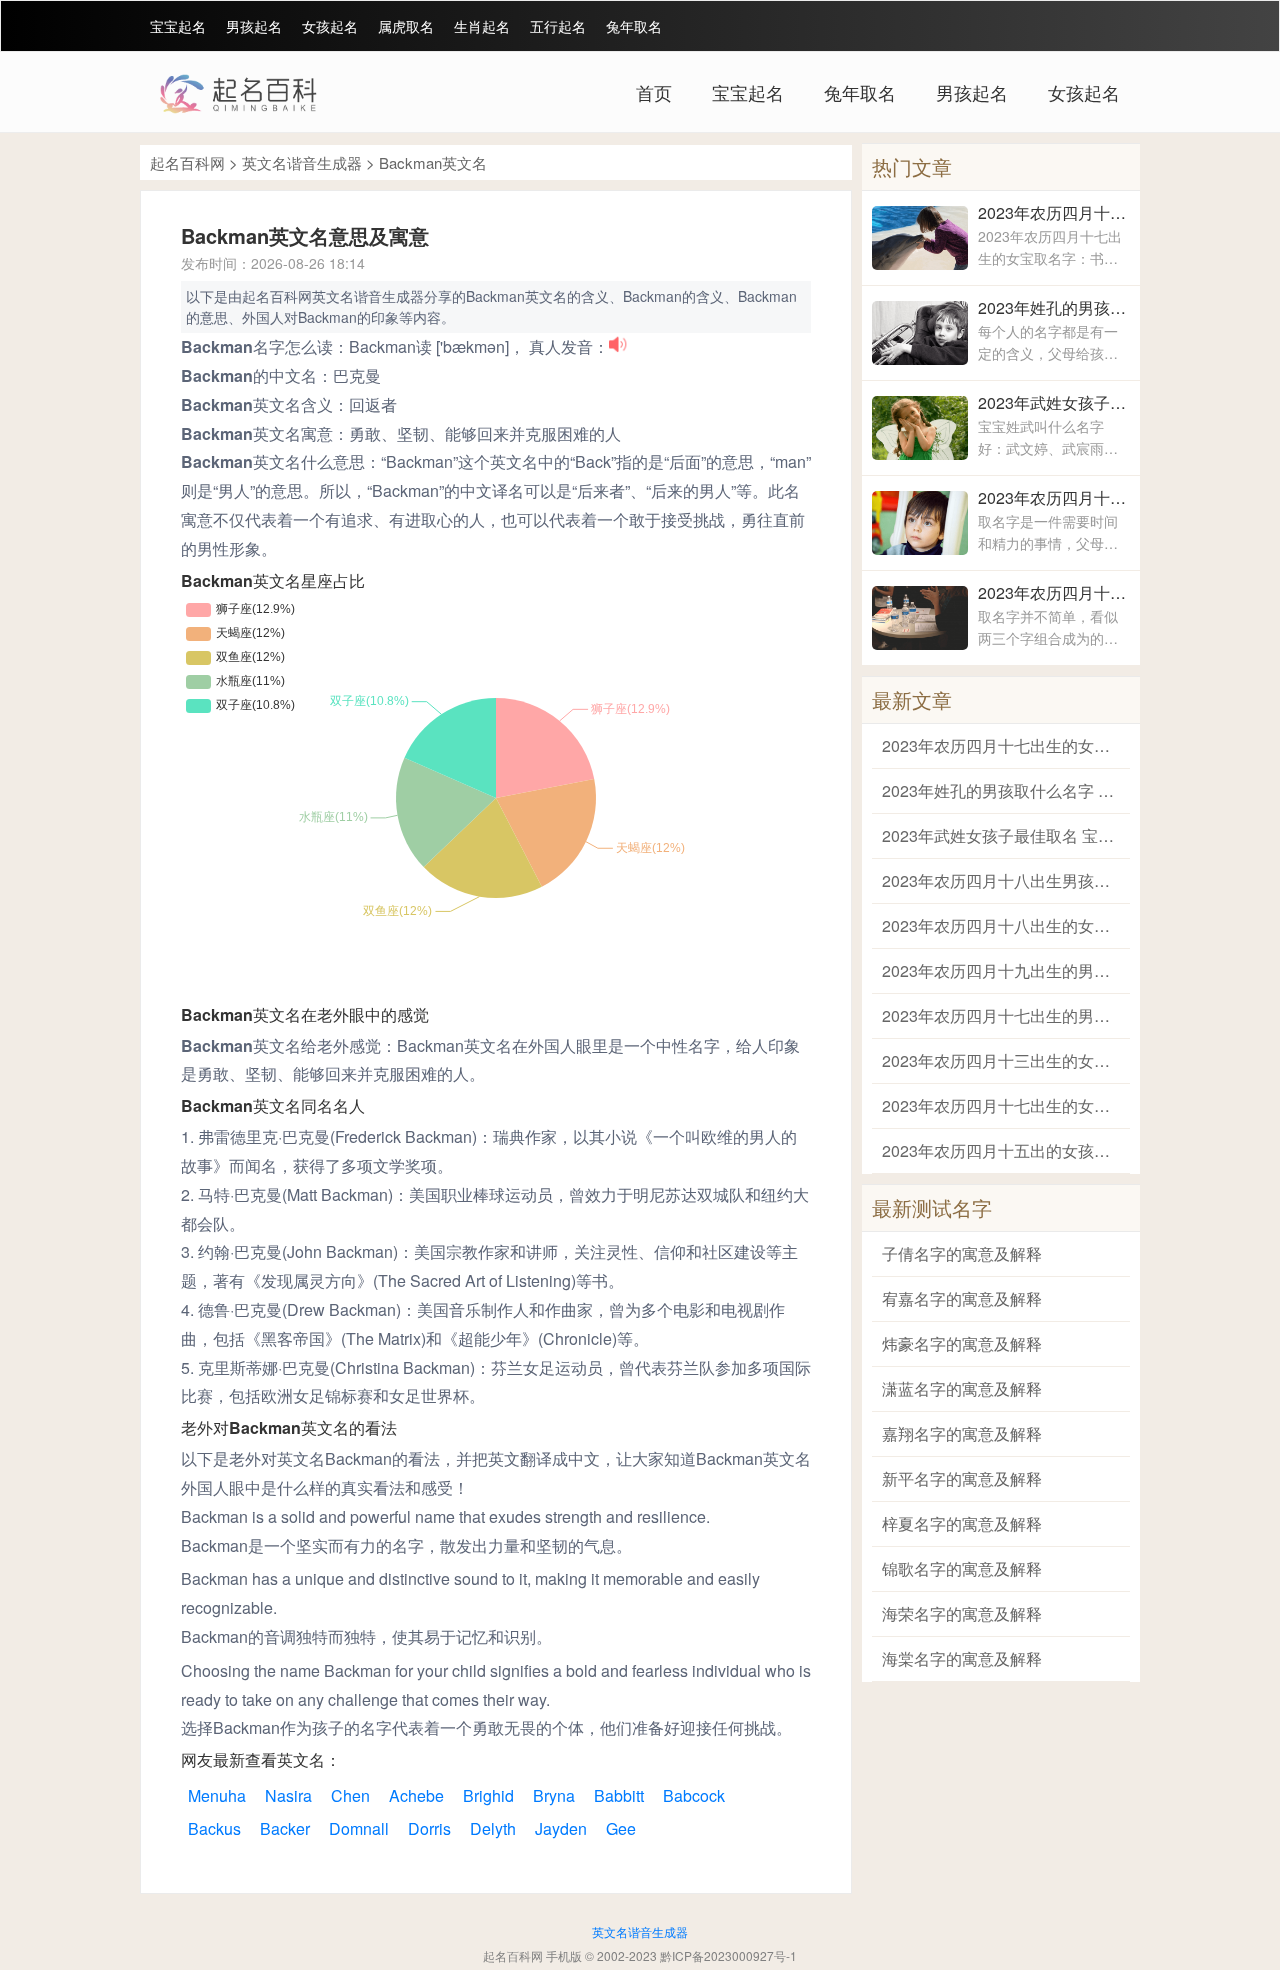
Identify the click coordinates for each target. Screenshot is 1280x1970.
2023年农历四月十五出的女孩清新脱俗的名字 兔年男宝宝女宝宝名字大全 (1001, 1150)
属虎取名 (406, 26)
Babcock (694, 1795)
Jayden (561, 1828)
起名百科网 (187, 162)
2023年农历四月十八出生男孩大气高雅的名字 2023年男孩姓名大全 (1054, 497)
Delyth (493, 1828)
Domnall (359, 1828)
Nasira (288, 1795)
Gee (621, 1828)
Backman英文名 (433, 162)
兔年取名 (634, 26)
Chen (350, 1795)
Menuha (217, 1795)
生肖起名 (482, 26)
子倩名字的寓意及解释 (962, 1253)
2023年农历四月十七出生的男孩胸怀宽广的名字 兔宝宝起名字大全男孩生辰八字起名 (1001, 1015)
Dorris (429, 1828)
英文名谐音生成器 (302, 162)
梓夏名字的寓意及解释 (962, 1523)
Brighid (488, 1795)
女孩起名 (330, 26)
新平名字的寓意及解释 (962, 1478)
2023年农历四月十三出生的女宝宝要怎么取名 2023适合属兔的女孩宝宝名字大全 (1001, 1060)
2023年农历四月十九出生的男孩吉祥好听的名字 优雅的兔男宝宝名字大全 (1001, 970)
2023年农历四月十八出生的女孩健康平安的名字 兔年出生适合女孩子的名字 (1054, 592)
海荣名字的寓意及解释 (962, 1613)
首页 (654, 92)
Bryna (554, 1795)
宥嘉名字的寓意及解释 (962, 1298)
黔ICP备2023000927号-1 (728, 1955)
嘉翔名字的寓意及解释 (962, 1433)
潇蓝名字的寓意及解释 (962, 1388)
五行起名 (558, 26)
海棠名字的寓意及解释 (962, 1658)
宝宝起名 (178, 26)
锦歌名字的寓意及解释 (962, 1568)
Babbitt (619, 1795)
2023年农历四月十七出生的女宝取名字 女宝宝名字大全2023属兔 (1054, 212)
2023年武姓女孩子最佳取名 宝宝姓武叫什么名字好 (1054, 402)
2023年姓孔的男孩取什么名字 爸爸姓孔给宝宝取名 (1054, 307)
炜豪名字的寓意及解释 (962, 1343)
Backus (214, 1828)
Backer (285, 1828)
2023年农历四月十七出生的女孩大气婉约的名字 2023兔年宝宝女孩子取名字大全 (1001, 1105)
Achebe (416, 1795)
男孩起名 (254, 26)
